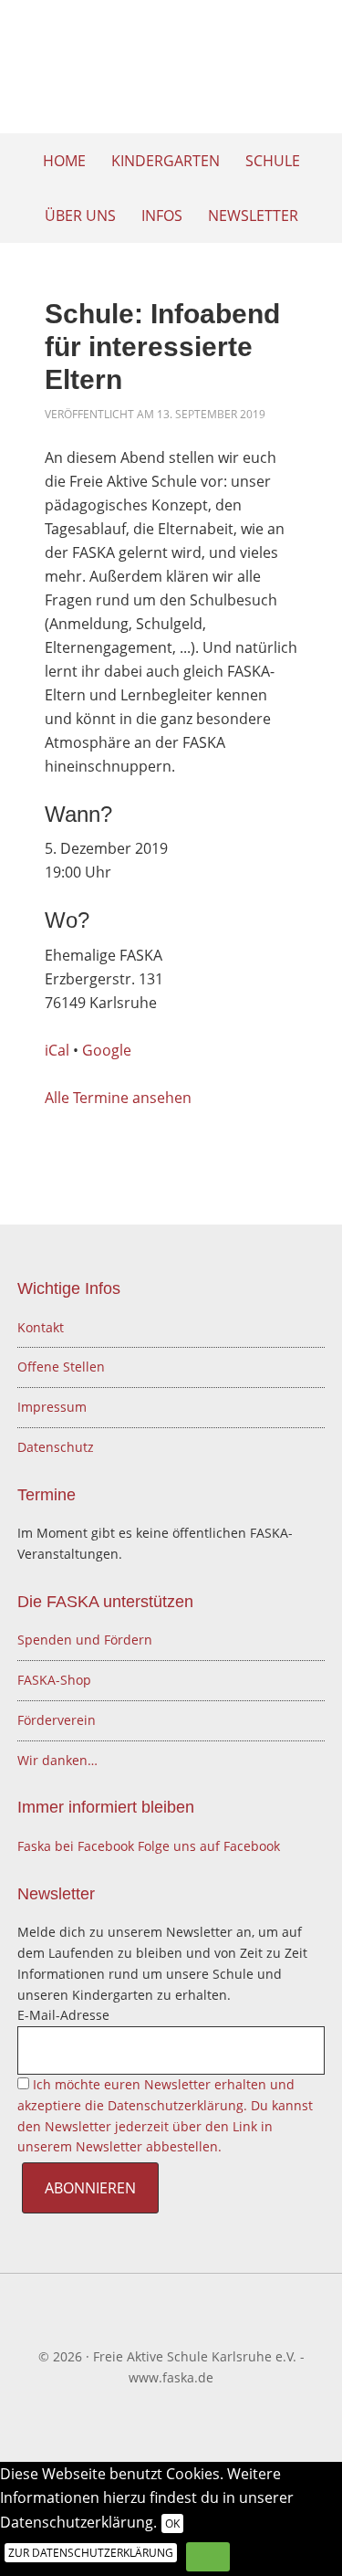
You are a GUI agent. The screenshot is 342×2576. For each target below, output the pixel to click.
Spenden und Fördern (85, 1640)
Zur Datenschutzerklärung (91, 2553)
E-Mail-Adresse (63, 2015)
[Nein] (208, 2557)
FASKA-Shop (54, 1680)
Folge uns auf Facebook (209, 1846)
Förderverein (57, 1720)
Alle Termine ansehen (118, 1098)
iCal (57, 1050)
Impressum (52, 1407)
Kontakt (41, 1327)
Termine (47, 1495)
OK (172, 2523)
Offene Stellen (61, 1367)
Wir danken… (57, 1760)
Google (107, 1050)
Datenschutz (56, 1447)
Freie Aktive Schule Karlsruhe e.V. (171, 73)
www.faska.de (171, 2377)
